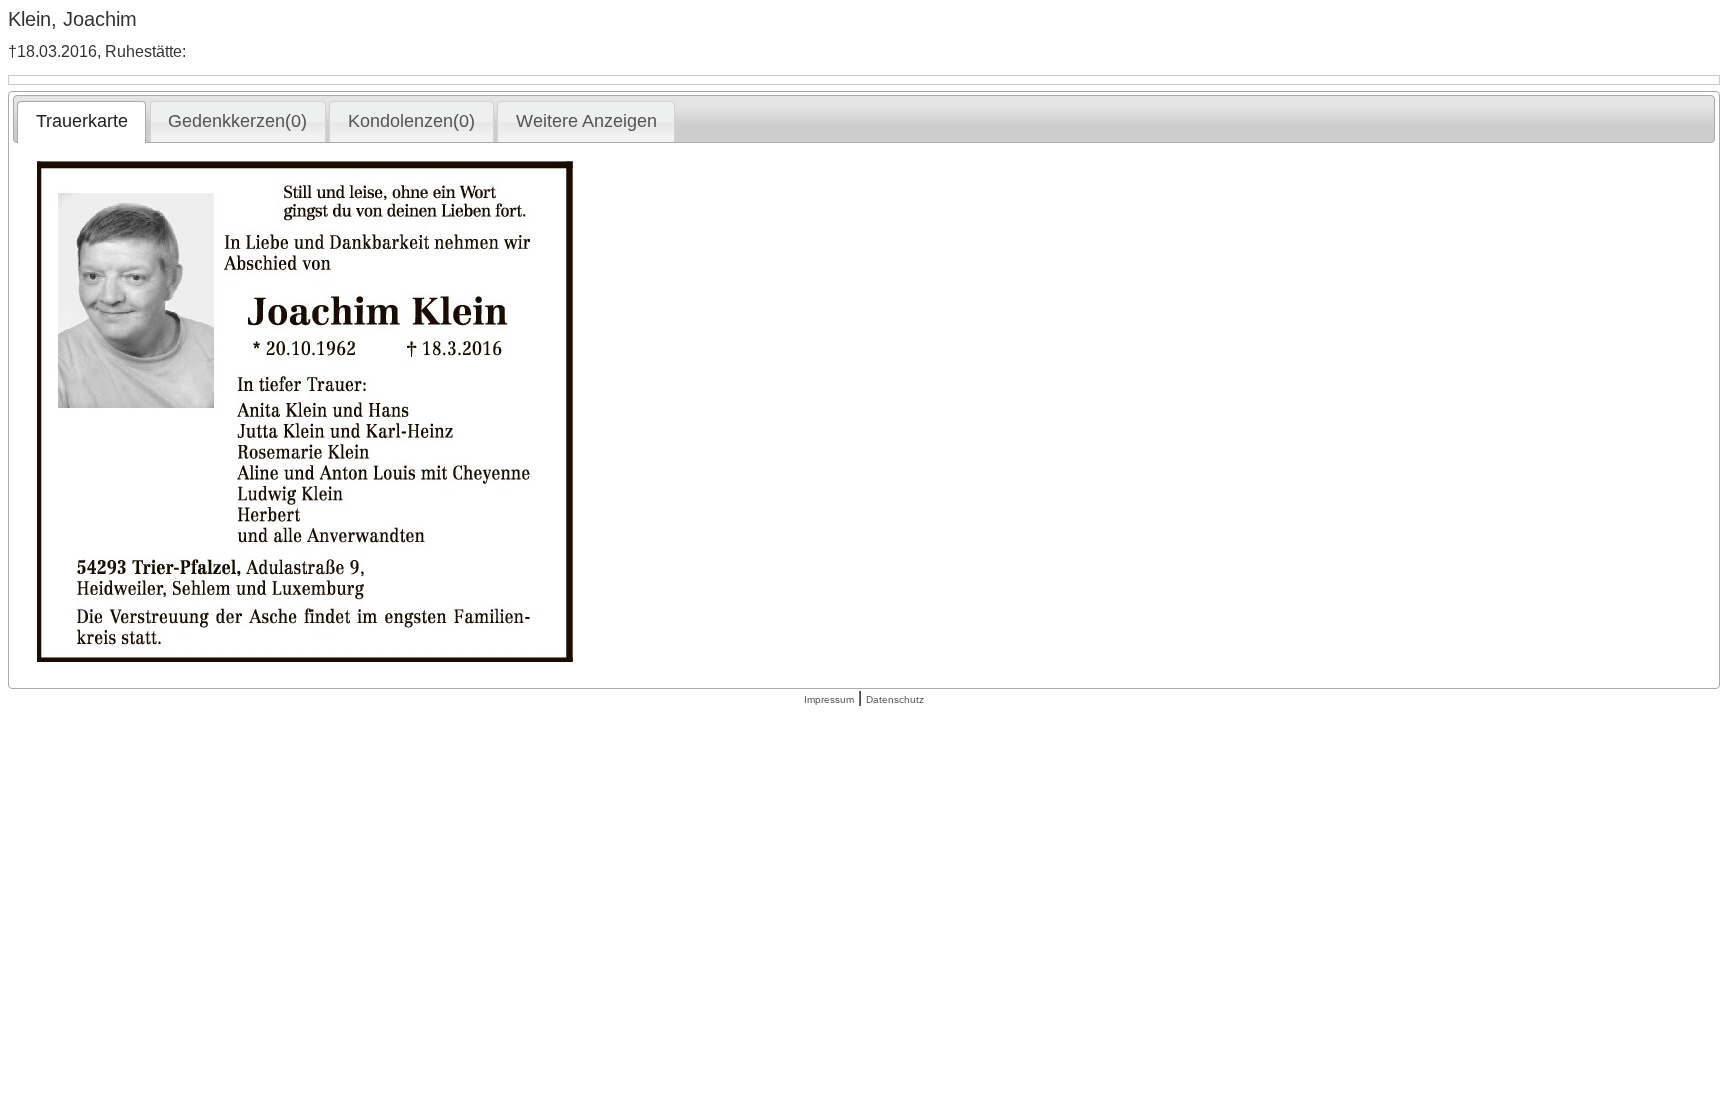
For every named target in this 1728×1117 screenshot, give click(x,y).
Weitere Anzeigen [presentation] (586, 121)
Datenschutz (895, 699)
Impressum (829, 699)
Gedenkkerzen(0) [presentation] (237, 121)
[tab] (81, 122)
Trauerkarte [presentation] (82, 121)
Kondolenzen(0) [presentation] (411, 121)
